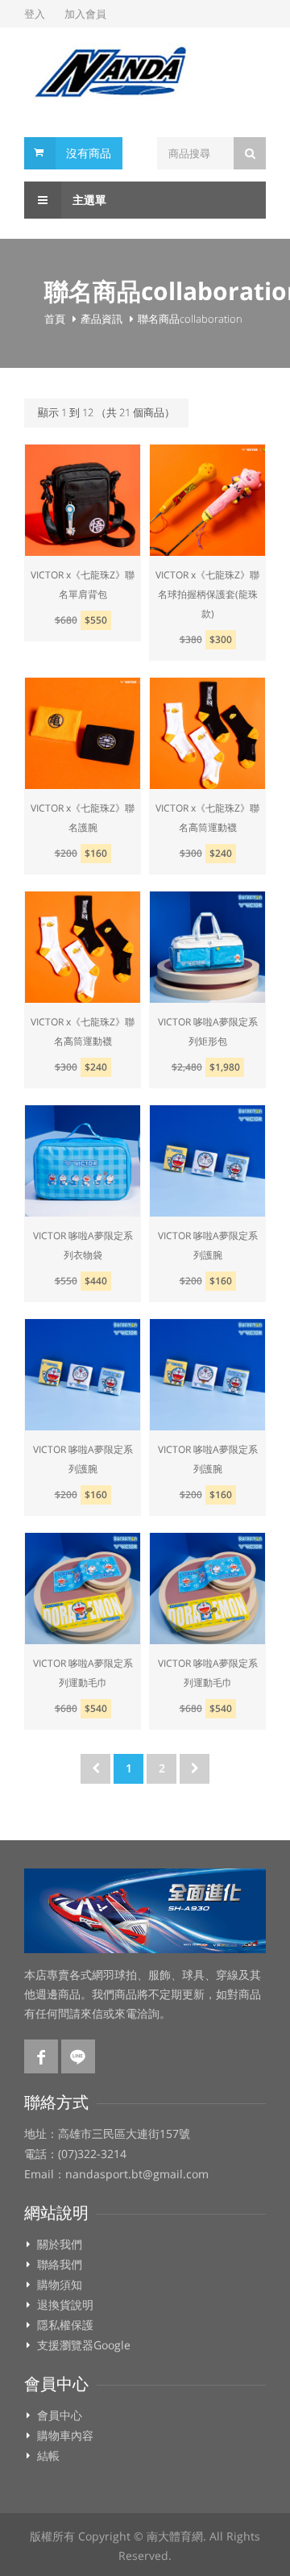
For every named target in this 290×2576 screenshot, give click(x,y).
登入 (35, 14)
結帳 (48, 2456)
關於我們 (60, 2244)
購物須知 (60, 2285)
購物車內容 (65, 2436)
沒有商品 (89, 153)
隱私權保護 (65, 2325)
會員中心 (60, 2415)
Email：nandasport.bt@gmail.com (116, 2174)
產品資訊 (101, 319)
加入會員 (85, 14)
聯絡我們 (60, 2265)
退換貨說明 (65, 2305)
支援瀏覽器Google (84, 2345)
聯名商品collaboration (190, 319)
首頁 (55, 319)
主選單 (88, 200)
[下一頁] (195, 1769)
